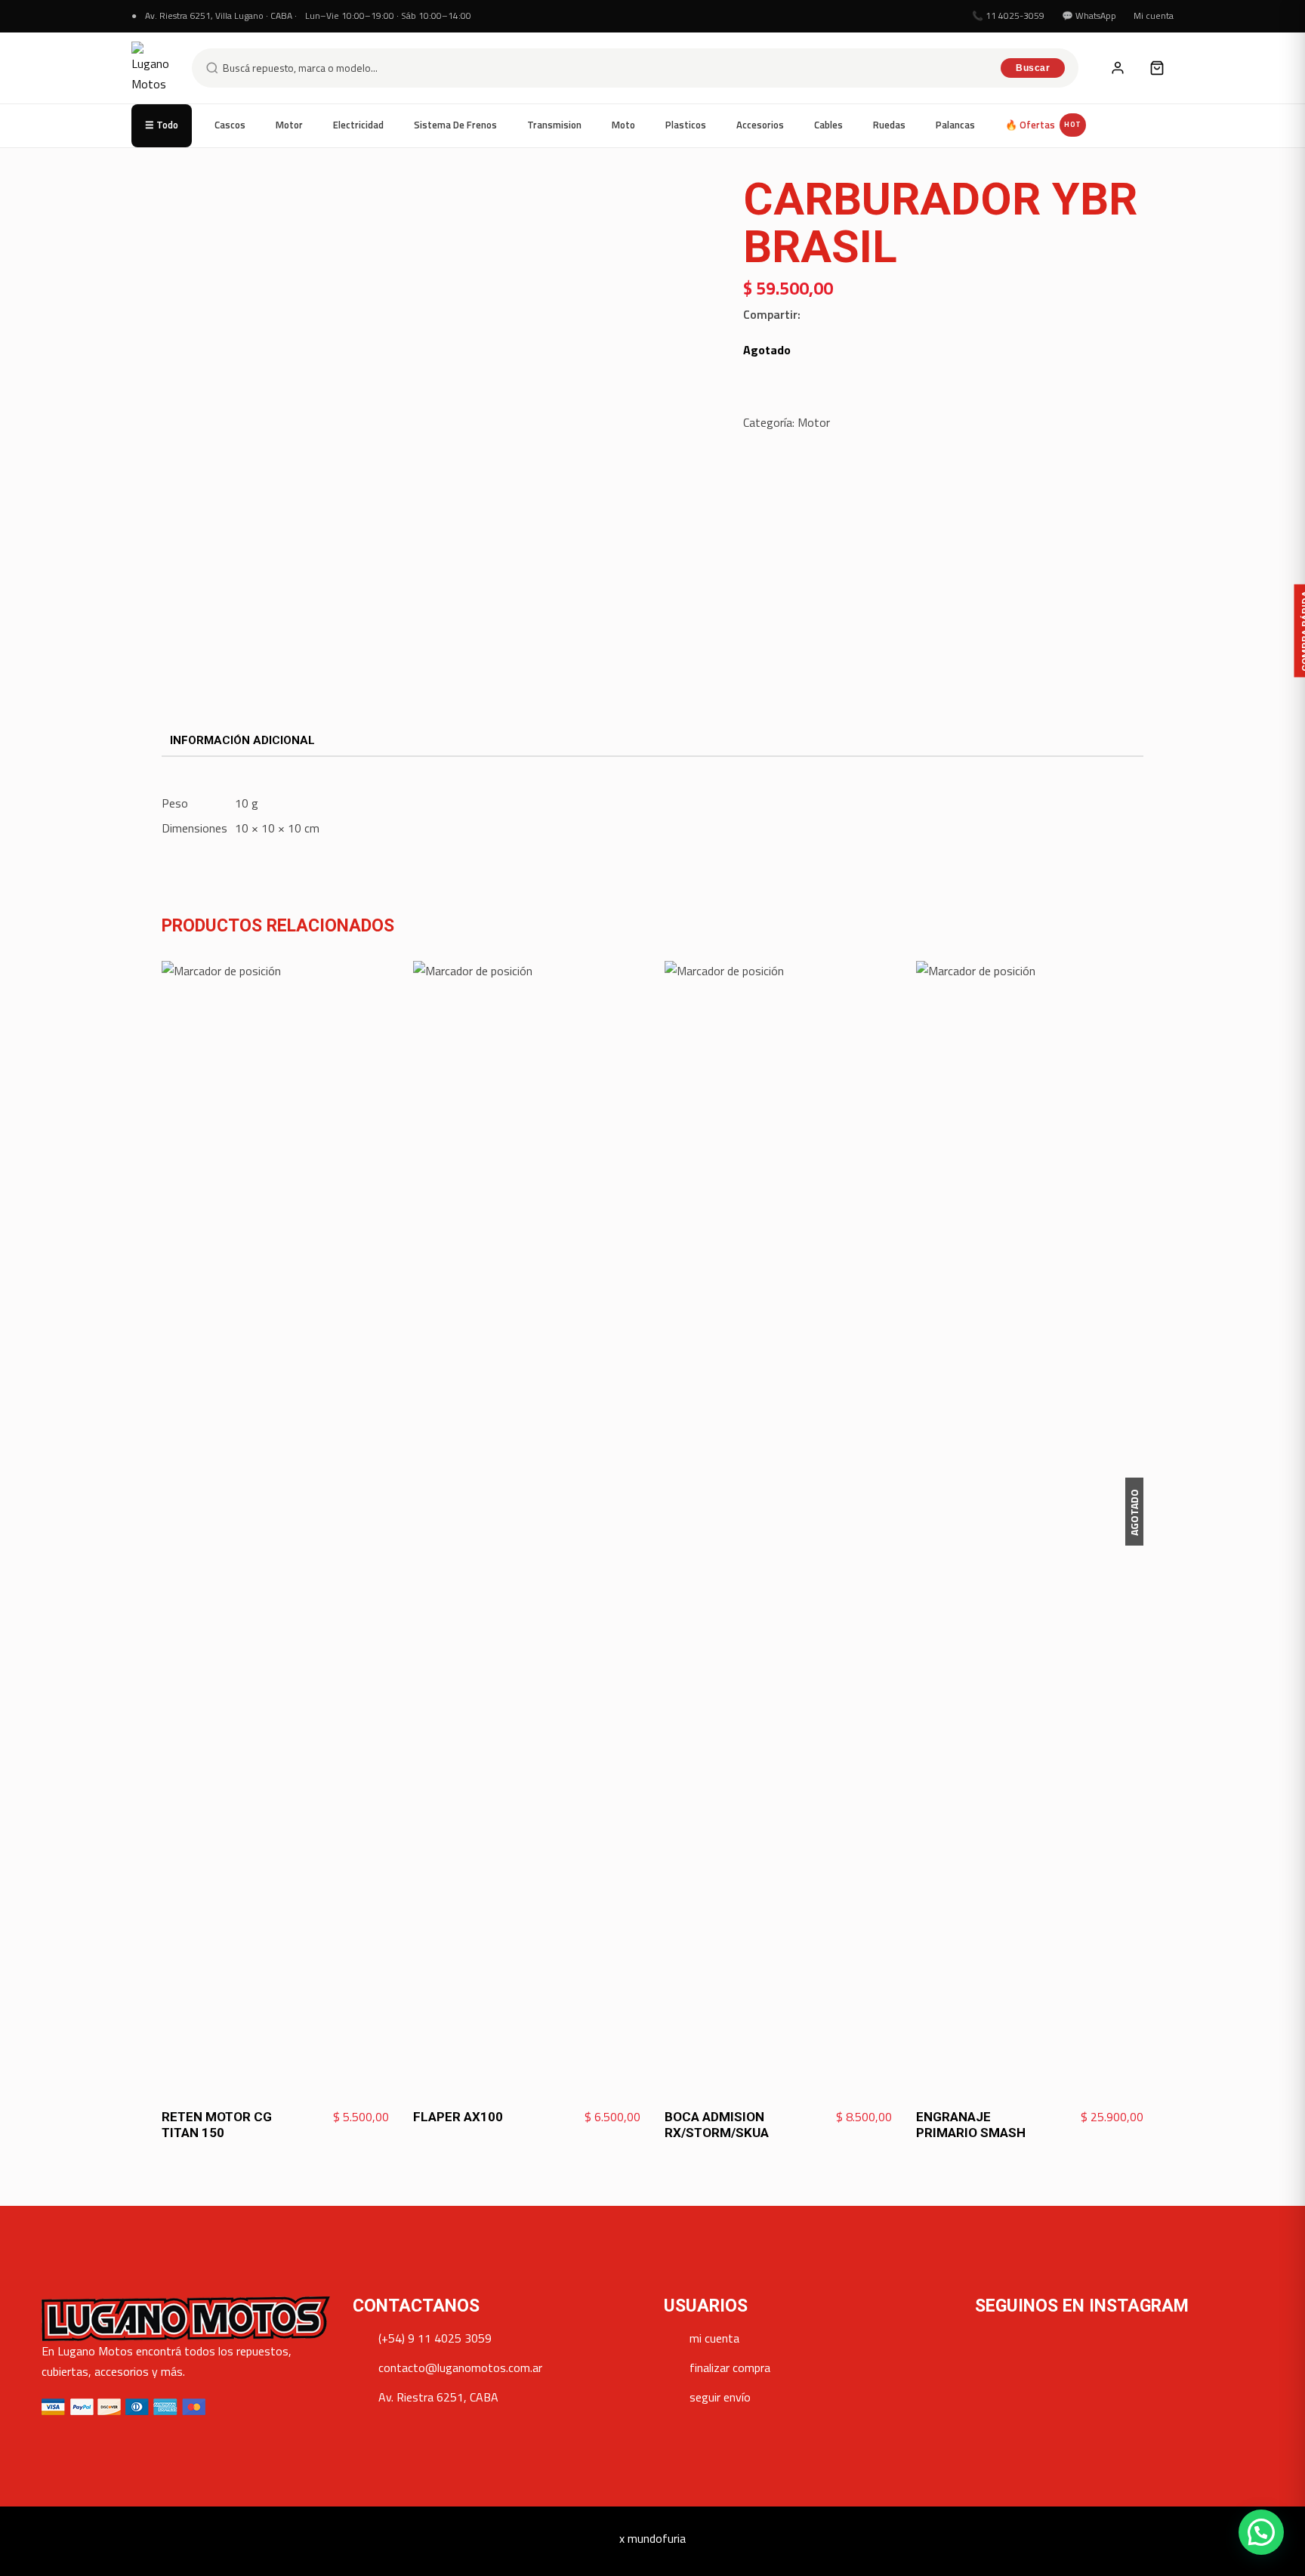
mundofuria (657, 2538)
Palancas (955, 125)
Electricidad (358, 125)
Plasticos (686, 125)
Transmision (554, 125)
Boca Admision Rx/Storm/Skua (717, 2125)
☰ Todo (162, 125)
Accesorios (760, 125)
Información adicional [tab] (242, 740)
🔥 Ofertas (1043, 125)
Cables (828, 125)
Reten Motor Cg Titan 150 (217, 2125)
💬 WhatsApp (1089, 15)
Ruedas (889, 125)
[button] (1261, 2532)
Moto (623, 125)
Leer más (1111, 2117)
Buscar (1033, 68)
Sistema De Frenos (455, 125)
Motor (289, 125)
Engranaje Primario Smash (971, 2125)
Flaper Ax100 (458, 2117)
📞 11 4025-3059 (1008, 15)
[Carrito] (1157, 68)
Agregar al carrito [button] (334, 2117)
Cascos (230, 125)
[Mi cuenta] (1118, 68)
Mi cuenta (1154, 15)
